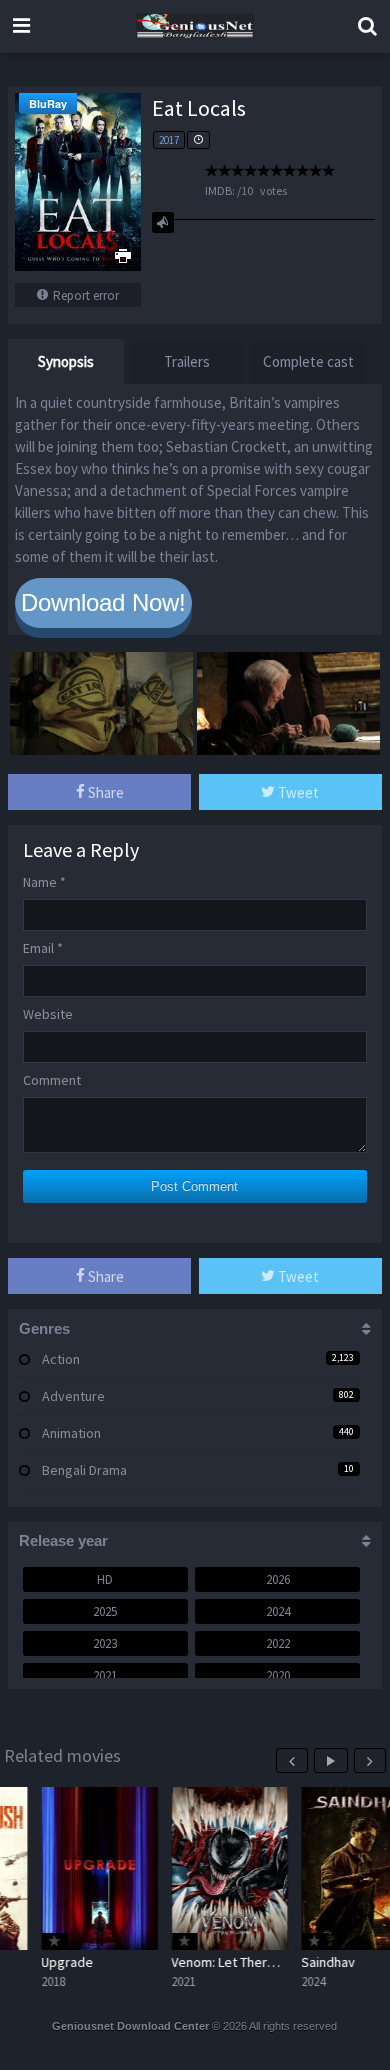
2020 (278, 1675)
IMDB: (220, 190)
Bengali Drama (84, 1470)
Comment (52, 1080)
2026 (278, 1579)
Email (43, 948)
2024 (278, 1611)
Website (48, 1014)
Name (44, 882)
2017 (169, 140)
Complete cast (308, 361)
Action (61, 1359)
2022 (278, 1643)
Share (104, 792)
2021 (105, 1675)
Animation (71, 1433)
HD (105, 1579)
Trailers (187, 361)
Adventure (73, 1396)
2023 (105, 1643)
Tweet (297, 792)
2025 (105, 1611)
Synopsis (66, 361)
